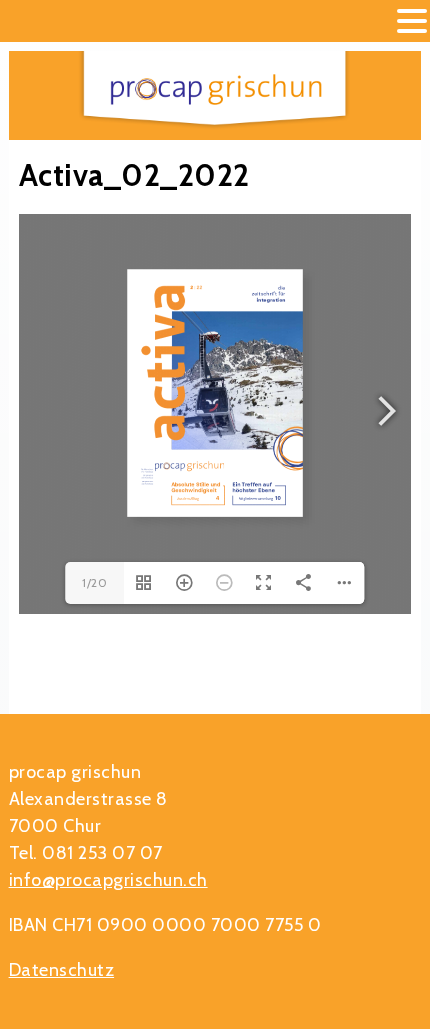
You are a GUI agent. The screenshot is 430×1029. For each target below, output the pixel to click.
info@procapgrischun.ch (108, 880)
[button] (412, 22)
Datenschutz (62, 970)
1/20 (94, 582)
